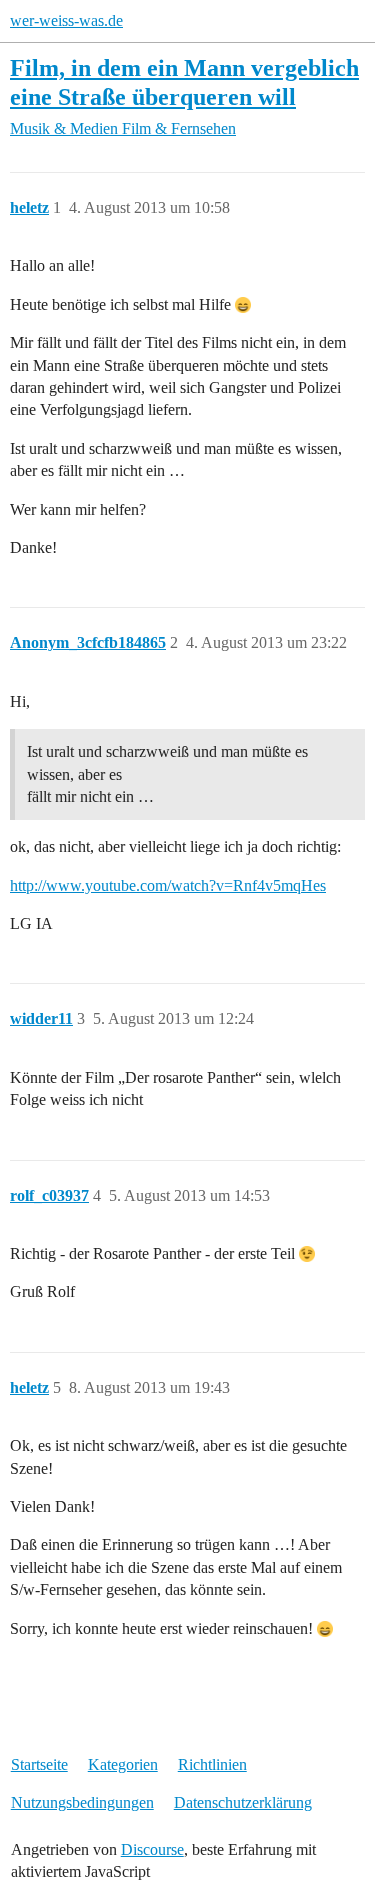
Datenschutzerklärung (243, 1802)
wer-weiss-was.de (66, 20)
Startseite (39, 1764)
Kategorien (123, 1764)
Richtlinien (212, 1764)
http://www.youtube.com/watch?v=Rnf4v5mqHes (168, 885)
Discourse (152, 1849)
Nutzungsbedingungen (82, 1802)
